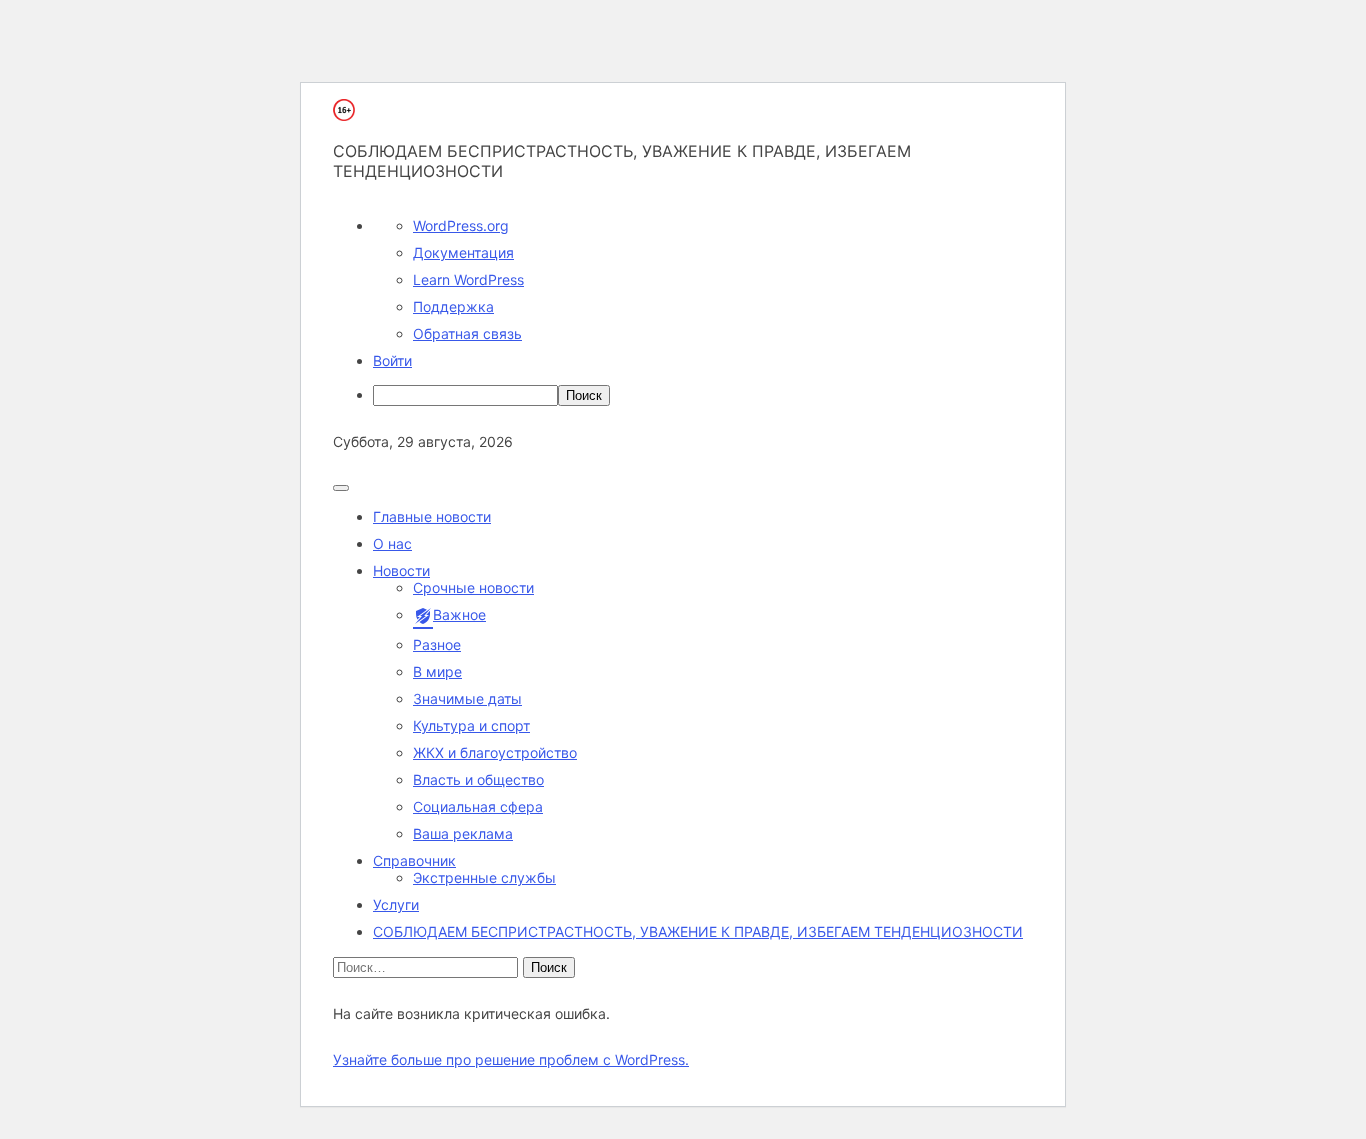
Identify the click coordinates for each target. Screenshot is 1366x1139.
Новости (401, 570)
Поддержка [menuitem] (453, 306)
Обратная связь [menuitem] (467, 333)
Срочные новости (473, 587)
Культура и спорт (471, 725)
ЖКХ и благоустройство (495, 752)
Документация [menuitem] (463, 252)
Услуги (396, 904)
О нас (392, 543)
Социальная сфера (478, 806)
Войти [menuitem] (392, 360)
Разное (437, 644)
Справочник (414, 860)
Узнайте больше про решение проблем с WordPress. (511, 1059)
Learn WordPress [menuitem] (468, 279)
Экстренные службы (484, 877)
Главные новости (432, 516)
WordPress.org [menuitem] (461, 225)
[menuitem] (703, 395)
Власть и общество (478, 779)
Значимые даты (467, 698)
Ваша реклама (463, 833)
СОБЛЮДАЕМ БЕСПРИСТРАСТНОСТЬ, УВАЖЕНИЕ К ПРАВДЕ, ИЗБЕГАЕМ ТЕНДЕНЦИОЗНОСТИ (698, 931)
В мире (437, 671)
